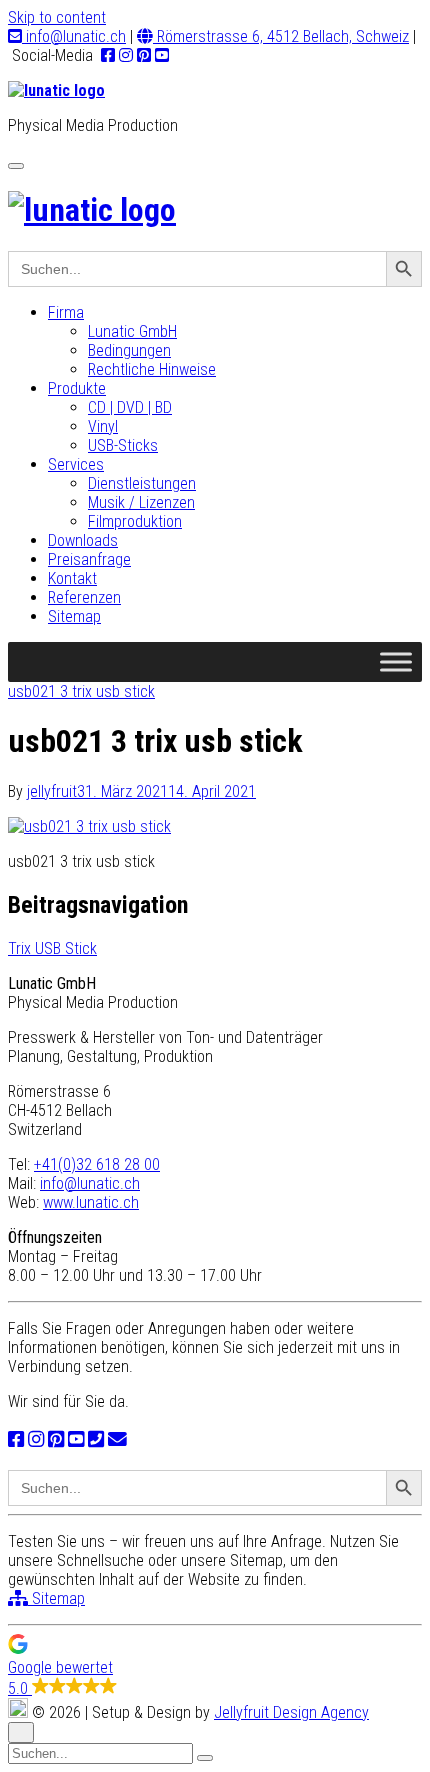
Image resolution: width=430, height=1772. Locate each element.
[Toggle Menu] (396, 661)
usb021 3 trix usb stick (81, 691)
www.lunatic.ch (91, 1202)
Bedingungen (129, 350)
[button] (215, 1666)
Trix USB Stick (52, 948)
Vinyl (103, 426)
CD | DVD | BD (130, 407)
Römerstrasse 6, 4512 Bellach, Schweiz (281, 36)
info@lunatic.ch (74, 36)
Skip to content (57, 17)
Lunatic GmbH (132, 331)
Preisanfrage (89, 559)
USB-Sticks (123, 445)
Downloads (83, 540)
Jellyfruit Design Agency (291, 1712)
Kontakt (72, 578)
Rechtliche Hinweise (152, 369)
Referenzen (84, 597)
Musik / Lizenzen (141, 502)
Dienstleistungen (142, 483)
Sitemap (74, 616)
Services (76, 464)
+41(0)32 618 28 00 (97, 1164)
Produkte (77, 388)
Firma (66, 312)
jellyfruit (52, 791)
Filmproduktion (135, 521)
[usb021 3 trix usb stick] (89, 826)
